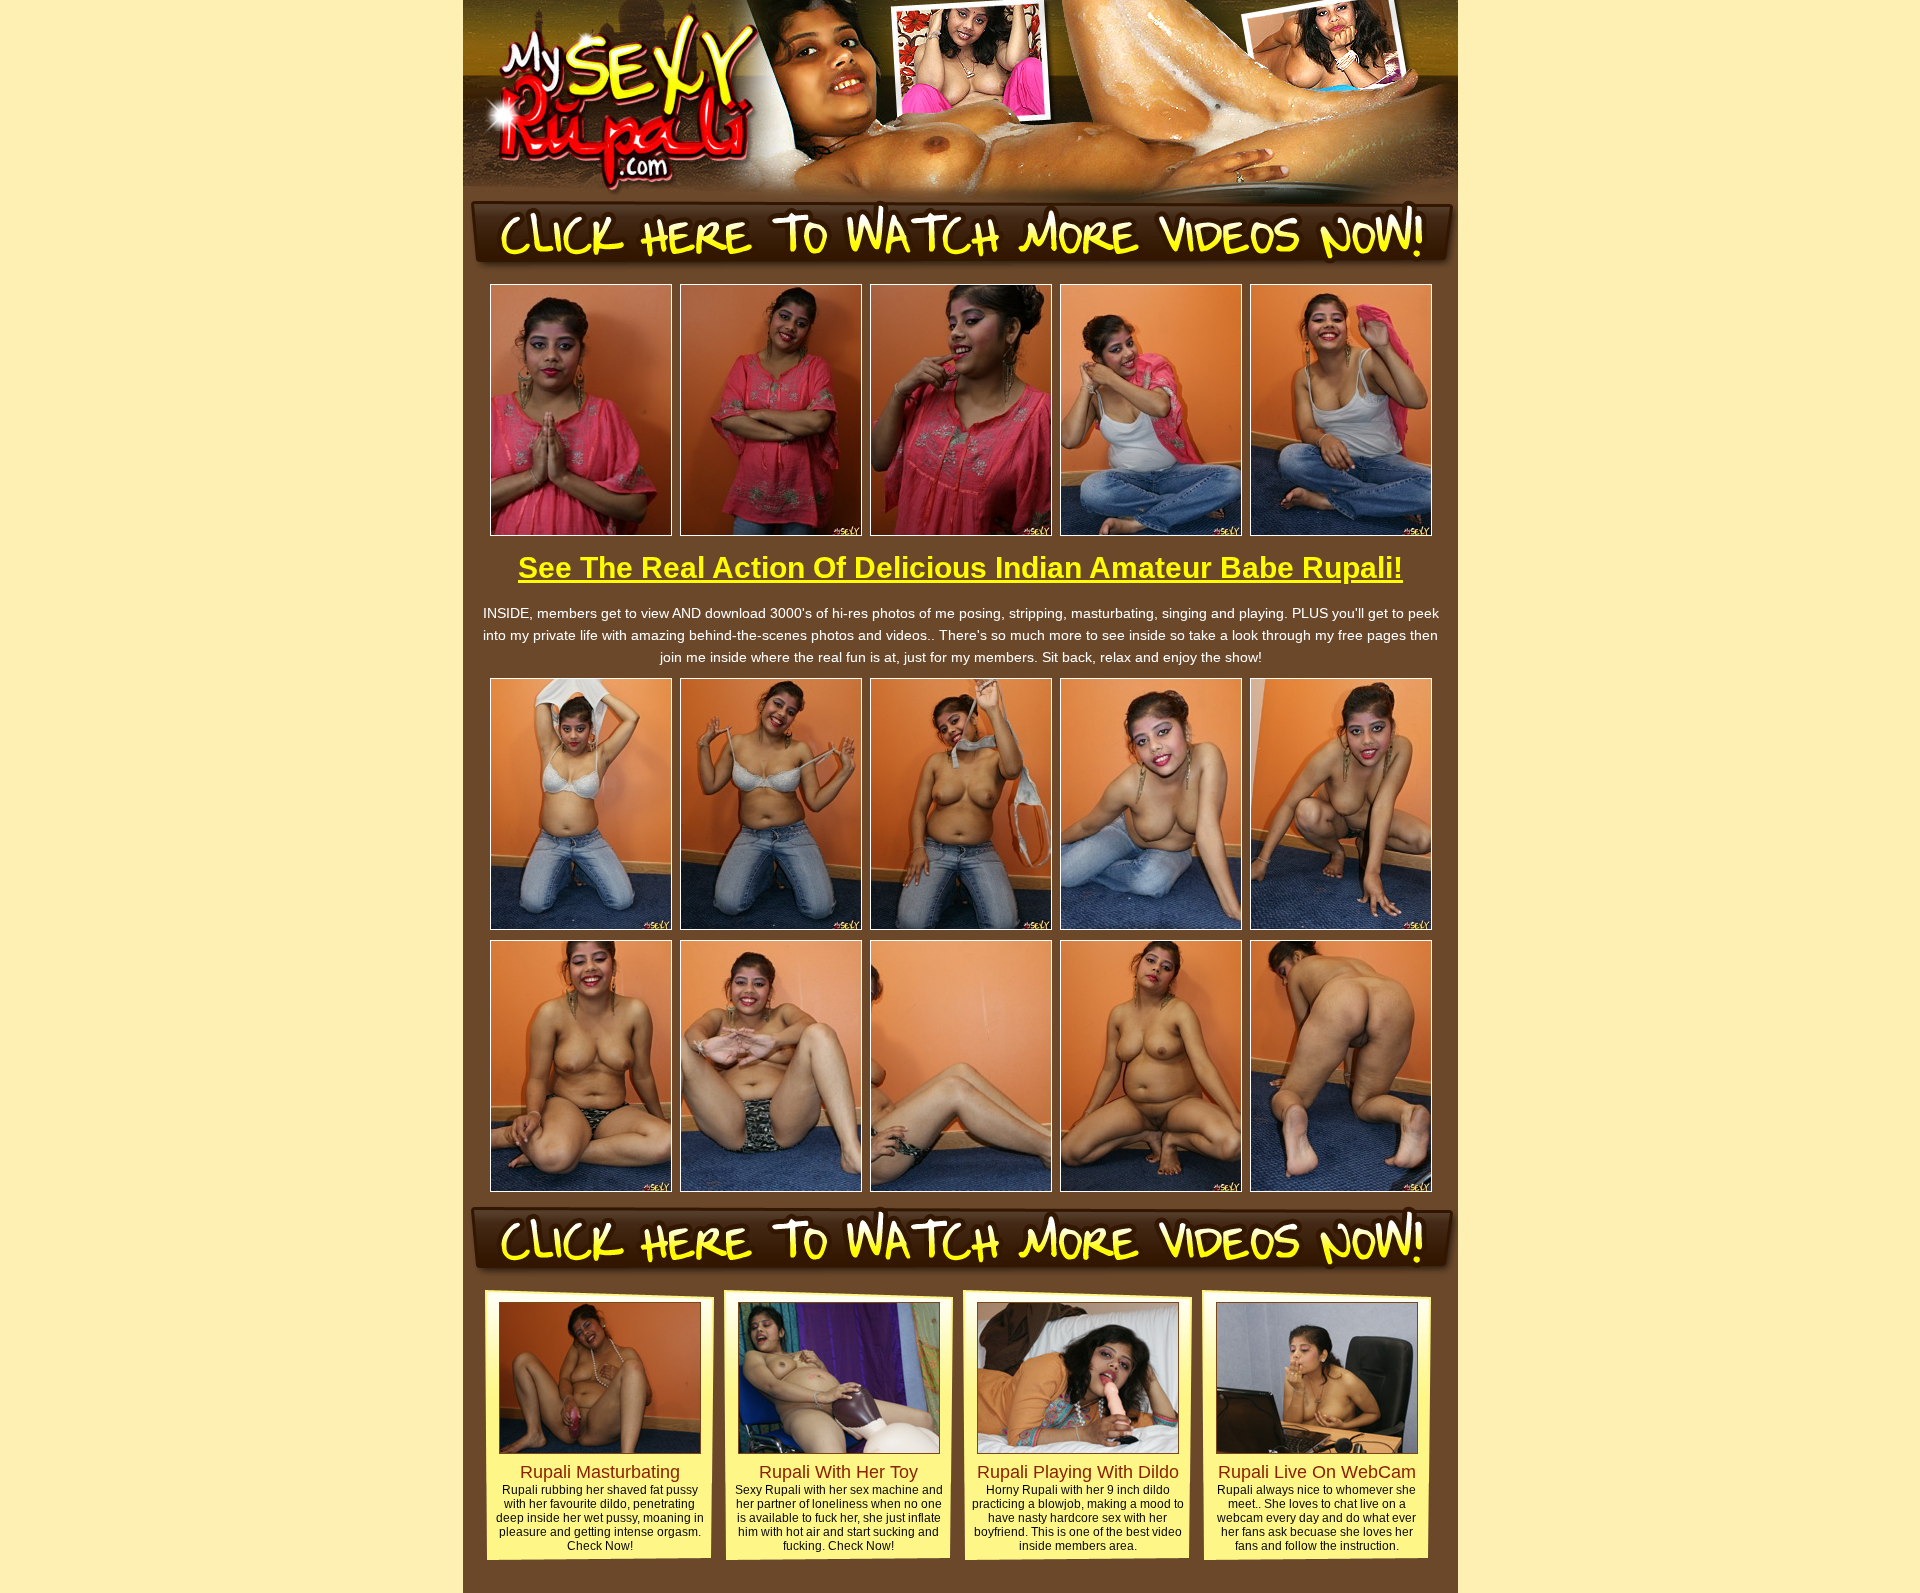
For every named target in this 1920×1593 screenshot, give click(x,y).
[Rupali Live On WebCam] (1317, 1449)
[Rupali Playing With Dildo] (1078, 1449)
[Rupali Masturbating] (600, 1449)
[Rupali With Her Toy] (839, 1449)
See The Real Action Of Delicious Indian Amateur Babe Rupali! (960, 567)
